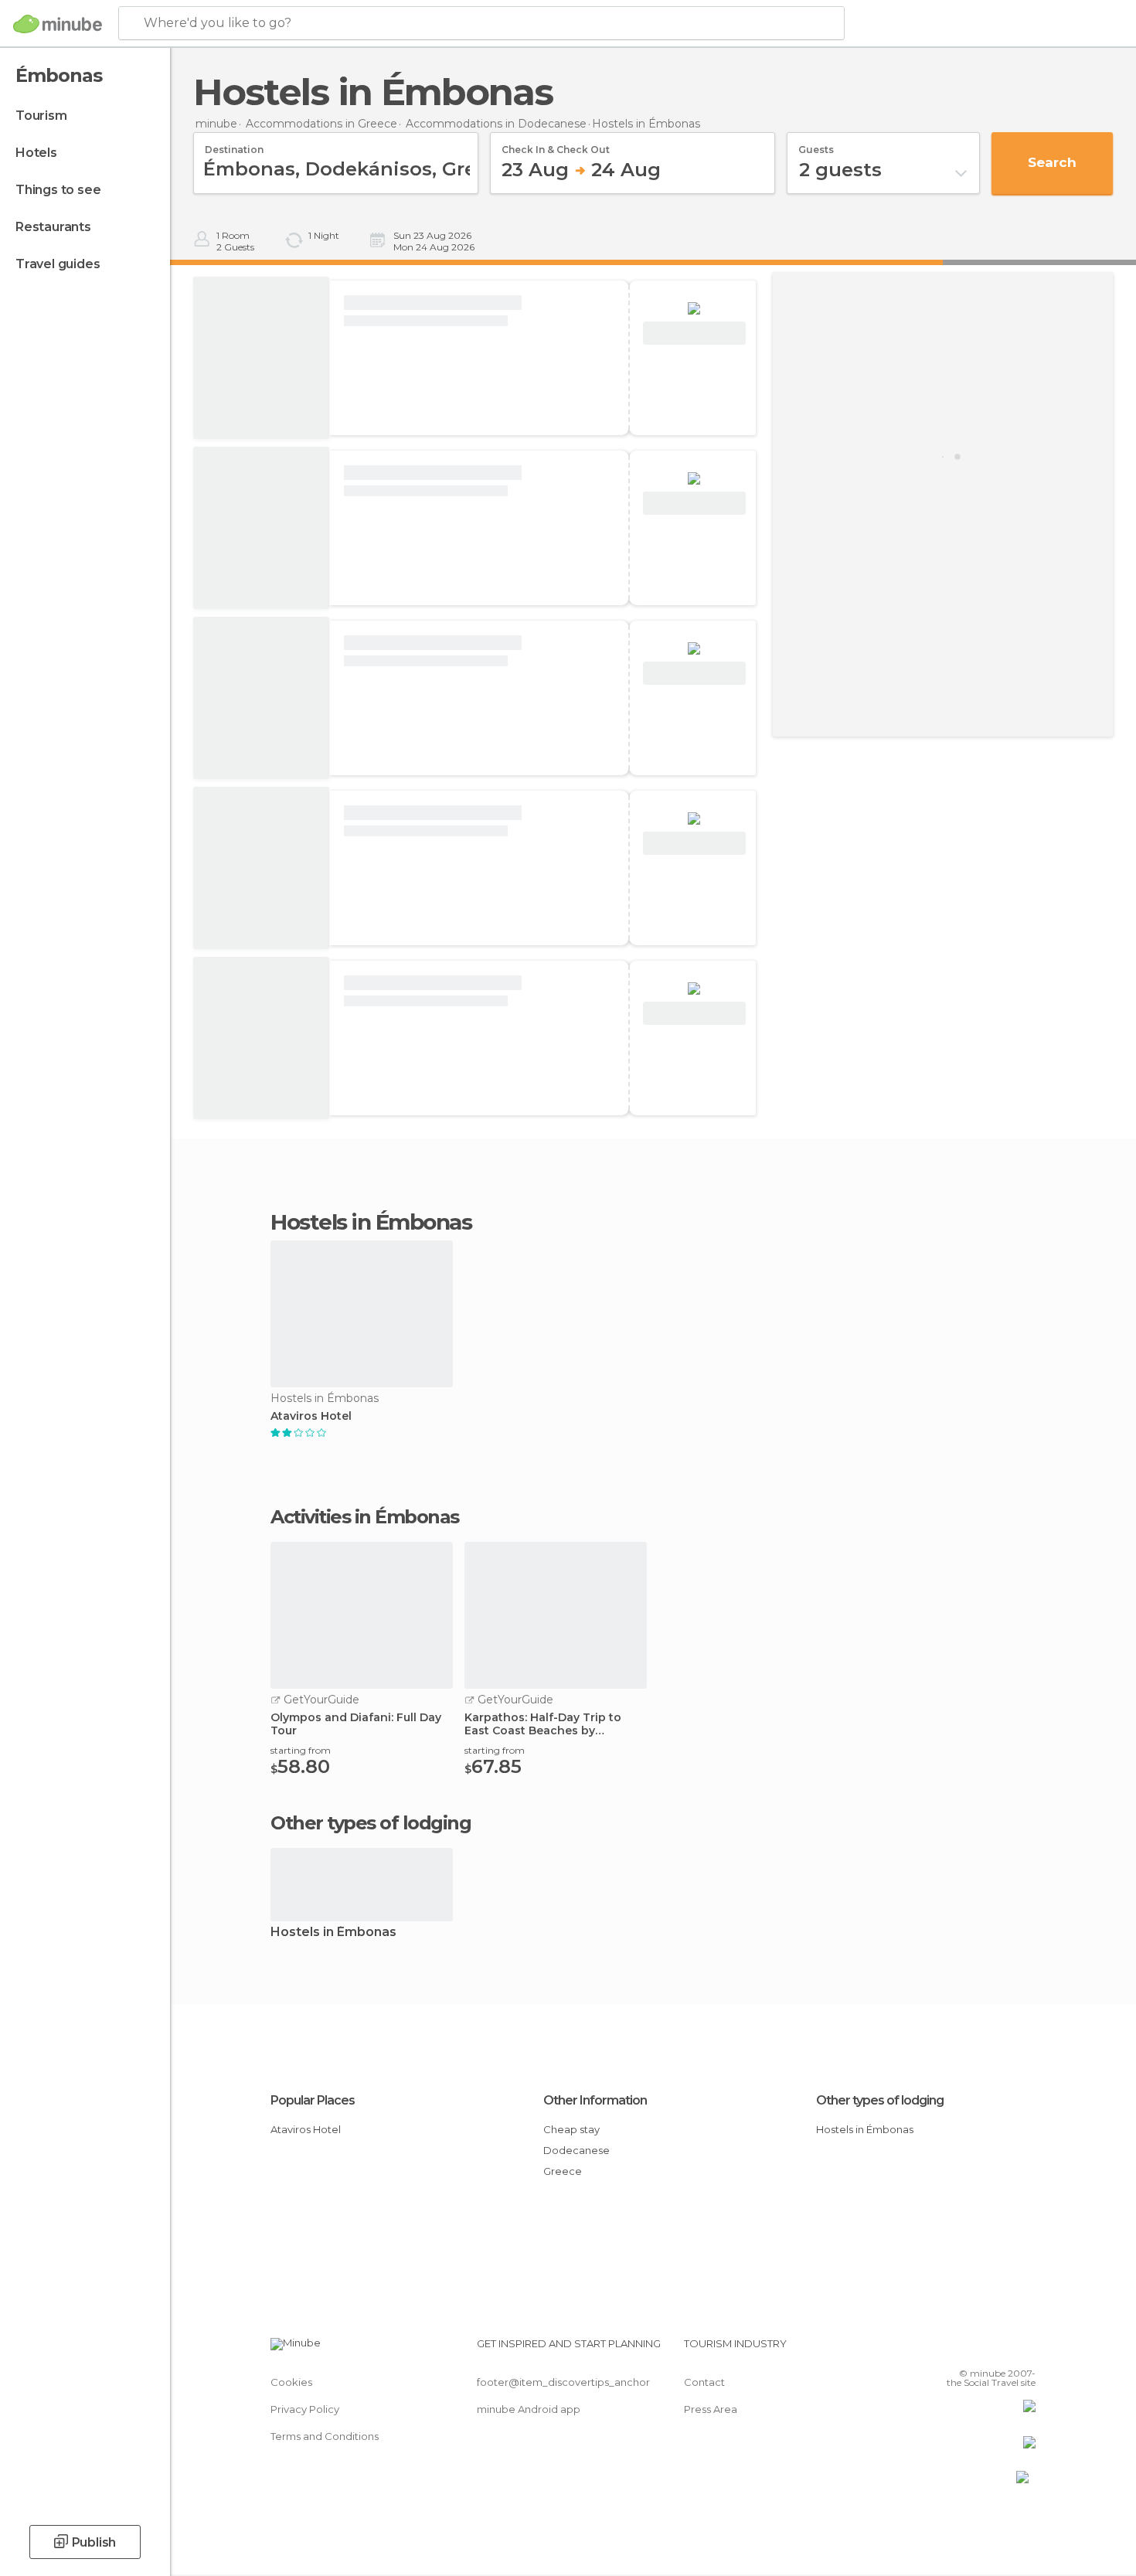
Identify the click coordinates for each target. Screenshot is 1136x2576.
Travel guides (58, 264)
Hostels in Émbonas (333, 1933)
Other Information (595, 2100)
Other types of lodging (880, 2100)
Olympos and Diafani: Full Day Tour (356, 1724)
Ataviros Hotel (311, 1416)
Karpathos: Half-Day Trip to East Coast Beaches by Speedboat (543, 1724)
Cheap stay (571, 2129)
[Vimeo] (998, 2350)
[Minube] (58, 24)
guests (816, 145)
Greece (563, 2171)
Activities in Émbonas (365, 1517)
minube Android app (529, 2409)
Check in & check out (556, 145)
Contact (704, 2382)
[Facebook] (947, 2350)
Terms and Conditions (325, 2436)
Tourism (41, 116)
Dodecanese (577, 2150)
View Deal (694, 333)
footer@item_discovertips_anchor (563, 2382)
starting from (301, 1750)
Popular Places (313, 2100)
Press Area (711, 2409)
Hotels (36, 153)
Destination (234, 145)
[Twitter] (973, 2350)
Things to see (58, 190)
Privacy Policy (305, 2409)
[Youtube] (1024, 2350)
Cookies (291, 2382)
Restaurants (53, 227)
